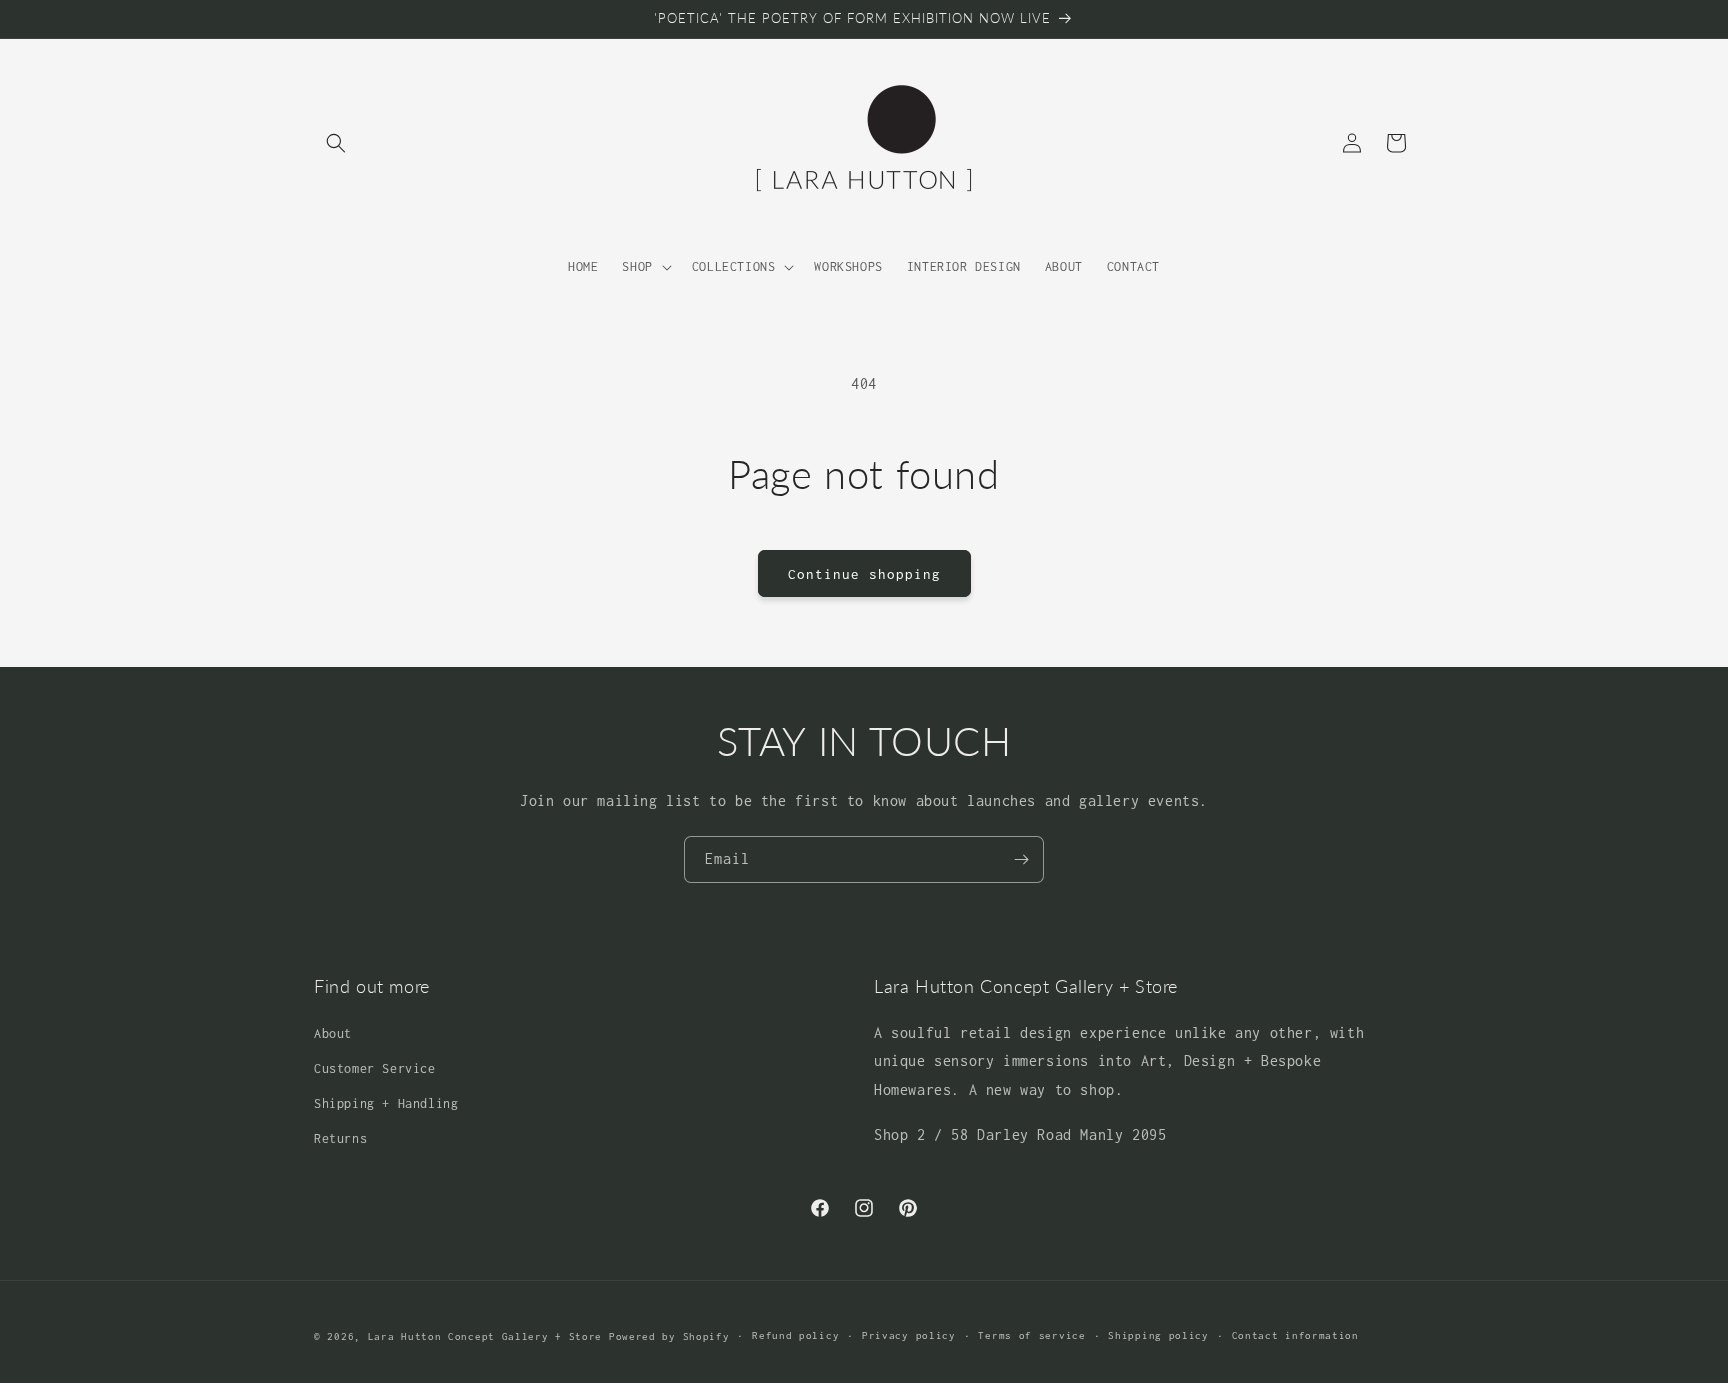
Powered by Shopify (669, 1336)
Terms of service (1031, 1335)
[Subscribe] (1021, 859)
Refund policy (795, 1335)
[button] (336, 143)
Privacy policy (909, 1335)
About (333, 1033)
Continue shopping (864, 574)
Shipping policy (1158, 1335)
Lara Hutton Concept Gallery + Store (485, 1336)
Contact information (1295, 1335)
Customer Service (375, 1068)
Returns (340, 1138)
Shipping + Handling (386, 1103)
